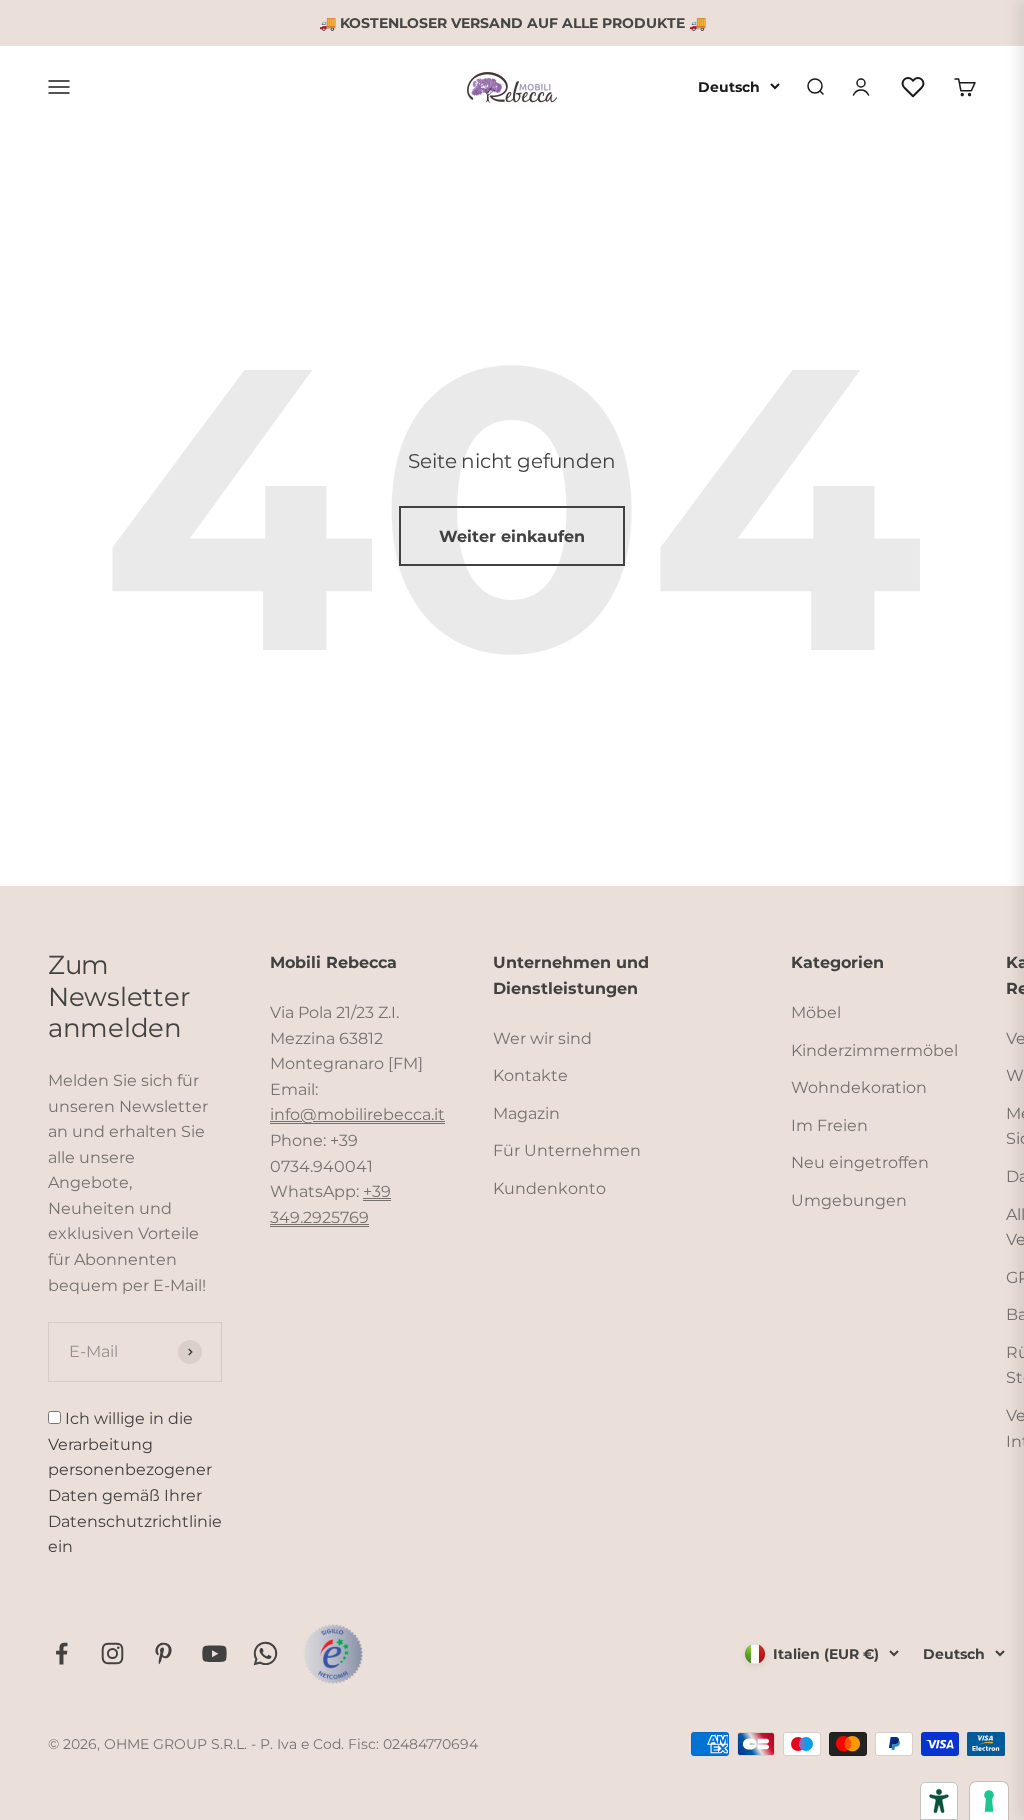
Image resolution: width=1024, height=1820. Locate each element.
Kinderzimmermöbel (874, 1050)
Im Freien (829, 1125)
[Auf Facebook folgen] (61, 1653)
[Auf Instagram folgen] (112, 1653)
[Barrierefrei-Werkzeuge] (939, 1801)
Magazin (526, 1113)
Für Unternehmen (567, 1150)
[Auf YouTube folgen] (214, 1653)
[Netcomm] (333, 1654)
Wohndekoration (859, 1087)
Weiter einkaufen (512, 536)
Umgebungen (849, 1200)
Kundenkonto (549, 1188)
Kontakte (530, 1075)
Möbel (816, 1012)
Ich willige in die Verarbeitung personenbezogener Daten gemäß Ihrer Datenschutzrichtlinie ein (135, 1482)
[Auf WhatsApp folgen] (265, 1653)
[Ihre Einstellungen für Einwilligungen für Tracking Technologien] (989, 1801)
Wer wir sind (542, 1038)
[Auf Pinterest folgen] (163, 1653)
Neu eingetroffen (860, 1162)
